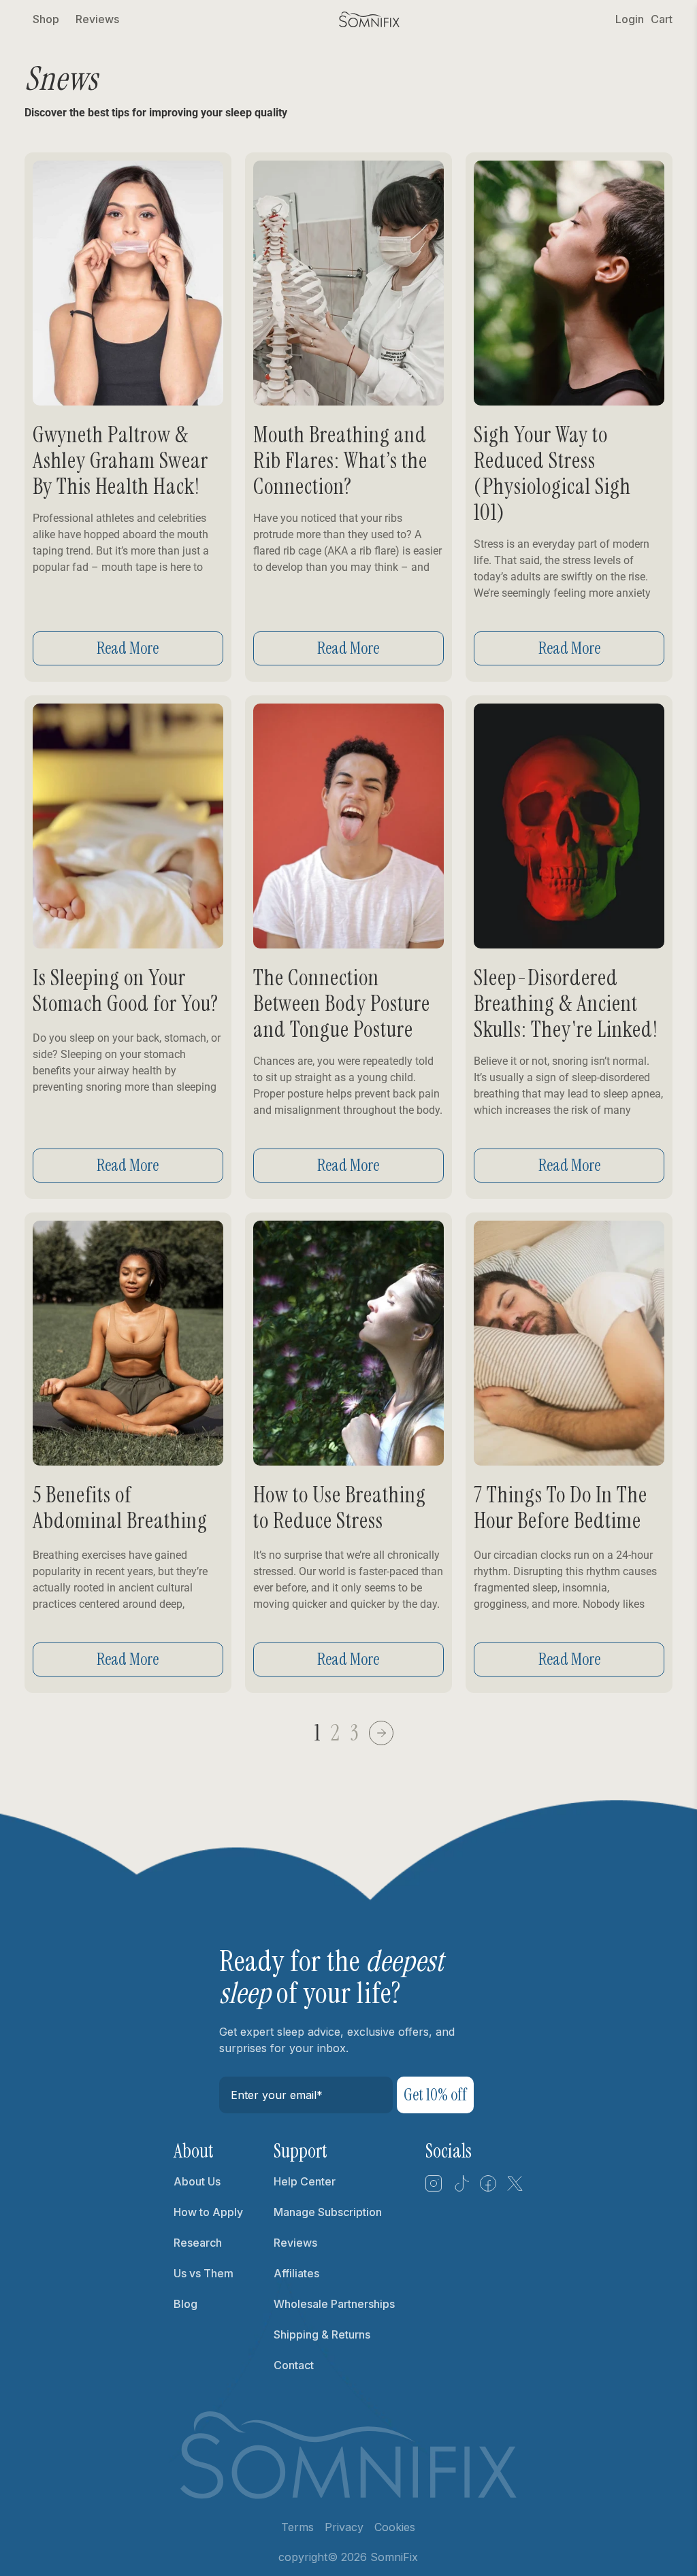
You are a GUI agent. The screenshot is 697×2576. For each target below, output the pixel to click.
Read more (128, 648)
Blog (185, 2304)
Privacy (344, 2527)
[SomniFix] (370, 19)
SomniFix (394, 2557)
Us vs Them (204, 2273)
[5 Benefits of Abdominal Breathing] (128, 1343)
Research (198, 2243)
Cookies (395, 2527)
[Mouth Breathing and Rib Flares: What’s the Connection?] (348, 283)
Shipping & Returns (322, 2334)
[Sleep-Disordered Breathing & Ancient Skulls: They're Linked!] (569, 826)
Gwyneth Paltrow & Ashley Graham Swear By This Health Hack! (120, 461)
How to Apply (208, 2212)
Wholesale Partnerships (334, 2304)
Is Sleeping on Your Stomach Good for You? (126, 991)
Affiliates (296, 2273)
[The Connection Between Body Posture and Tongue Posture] (348, 826)
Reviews (97, 19)
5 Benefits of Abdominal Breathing (120, 1508)
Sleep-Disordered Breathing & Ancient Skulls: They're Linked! (566, 1004)
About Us (197, 2181)
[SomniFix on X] (515, 2188)
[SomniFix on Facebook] (488, 2188)
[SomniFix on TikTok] (461, 2188)
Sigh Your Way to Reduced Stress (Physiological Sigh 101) (552, 474)
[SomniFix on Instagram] (434, 2188)
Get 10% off (435, 2095)
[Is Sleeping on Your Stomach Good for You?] (128, 826)
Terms (297, 2527)
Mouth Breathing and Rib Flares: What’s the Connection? (340, 461)
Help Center (305, 2181)
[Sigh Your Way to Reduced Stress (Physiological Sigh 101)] (569, 283)
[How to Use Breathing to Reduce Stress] (348, 1343)
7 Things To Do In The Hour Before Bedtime (561, 1508)
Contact (294, 2365)
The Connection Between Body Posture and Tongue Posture (342, 1004)
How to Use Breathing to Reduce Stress (340, 1508)
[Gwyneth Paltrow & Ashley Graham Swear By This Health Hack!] (128, 283)
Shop (46, 19)
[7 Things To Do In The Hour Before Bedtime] (569, 1343)
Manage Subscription (328, 2212)
